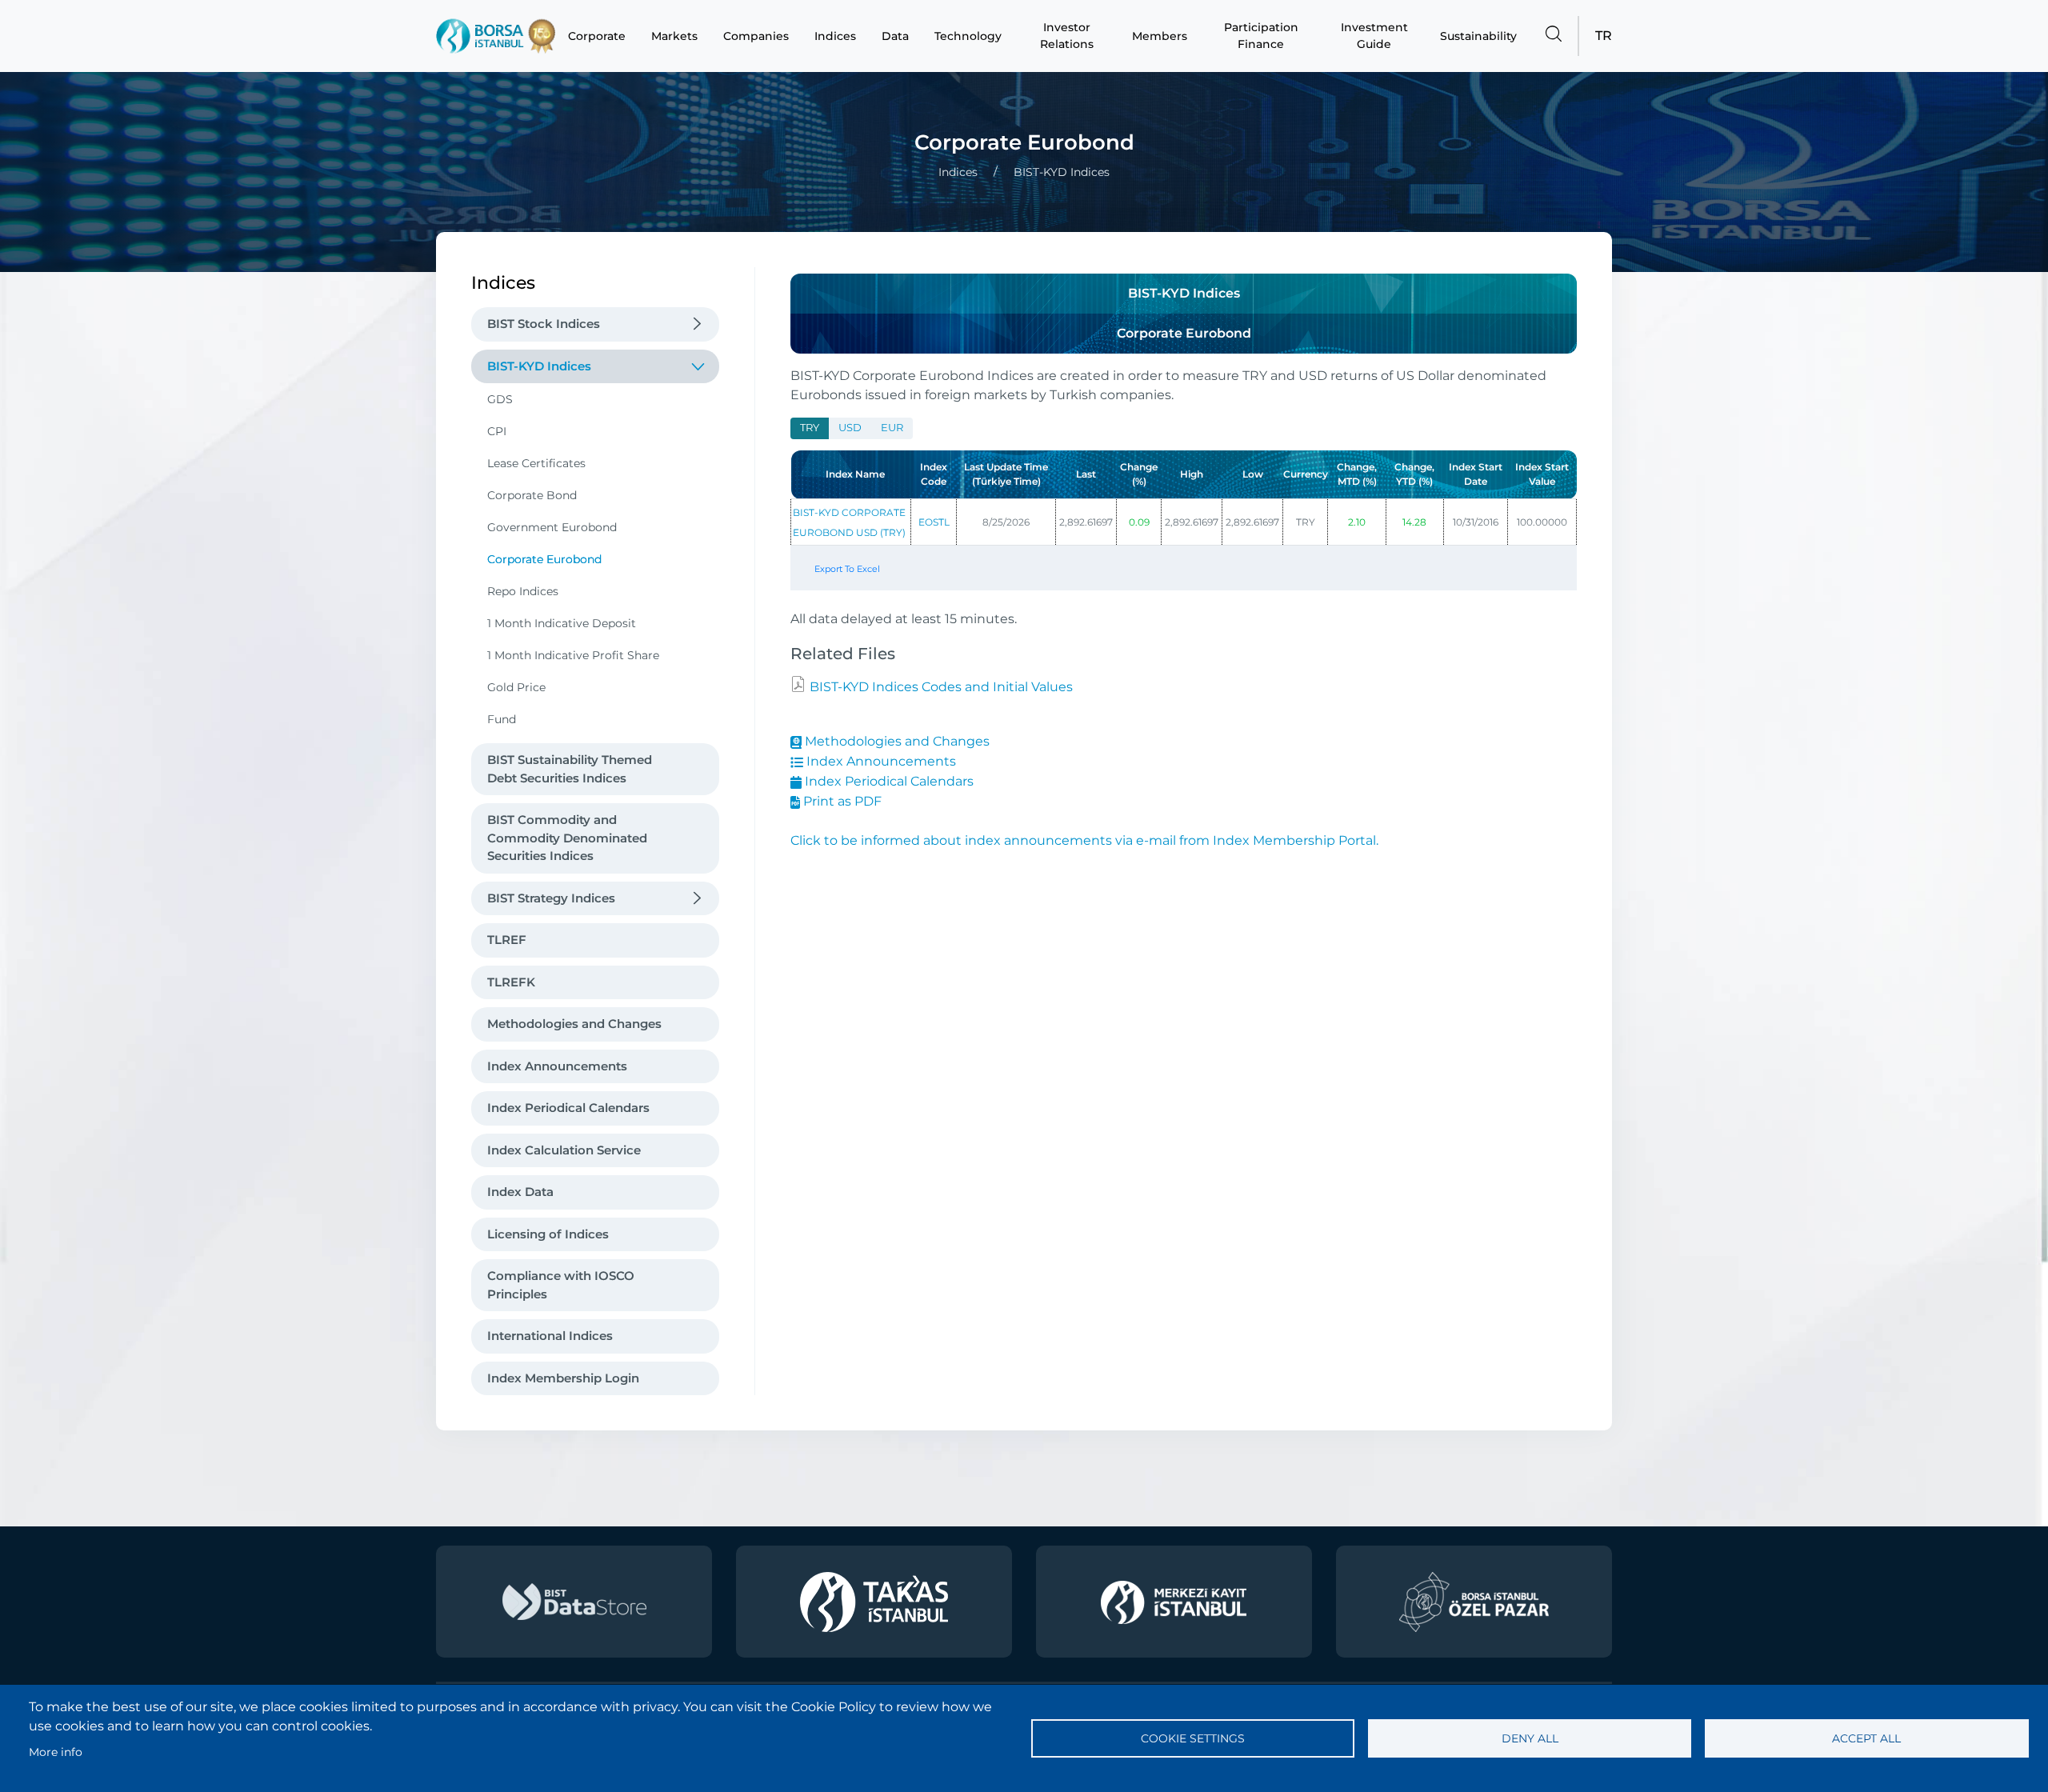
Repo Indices (523, 591)
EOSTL (934, 522)
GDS (500, 399)
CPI (497, 431)
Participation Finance (1261, 36)
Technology (968, 36)
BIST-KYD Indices (539, 366)
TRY (810, 428)
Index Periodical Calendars (568, 1108)
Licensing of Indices (548, 1234)
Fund (502, 719)
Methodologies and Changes (574, 1024)
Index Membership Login (563, 1378)
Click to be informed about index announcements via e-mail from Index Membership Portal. (1084, 840)
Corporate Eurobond (544, 559)
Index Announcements (557, 1066)
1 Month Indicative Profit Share (573, 655)
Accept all (1866, 1738)
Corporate (597, 36)
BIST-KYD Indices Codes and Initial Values (940, 687)
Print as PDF (841, 801)
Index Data (520, 1192)
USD (850, 428)
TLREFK (511, 982)
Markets (674, 36)
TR (1604, 36)
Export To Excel (847, 569)
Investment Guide (1374, 36)
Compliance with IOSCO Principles (561, 1285)
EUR (892, 428)
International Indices (550, 1336)
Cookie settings (1193, 1738)
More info (56, 1752)
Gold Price (516, 687)
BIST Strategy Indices (551, 898)
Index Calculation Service (564, 1150)
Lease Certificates (536, 463)
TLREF (507, 940)
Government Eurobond (552, 527)
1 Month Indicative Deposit (562, 623)
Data (895, 36)
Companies (756, 36)
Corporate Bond (532, 495)
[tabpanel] (1184, 523)
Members (1160, 36)
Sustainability (1478, 36)
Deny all (1530, 1738)
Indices (835, 36)
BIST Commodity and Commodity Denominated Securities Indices (567, 838)
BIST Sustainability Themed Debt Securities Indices (570, 769)
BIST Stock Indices (544, 324)
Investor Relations (1067, 36)
